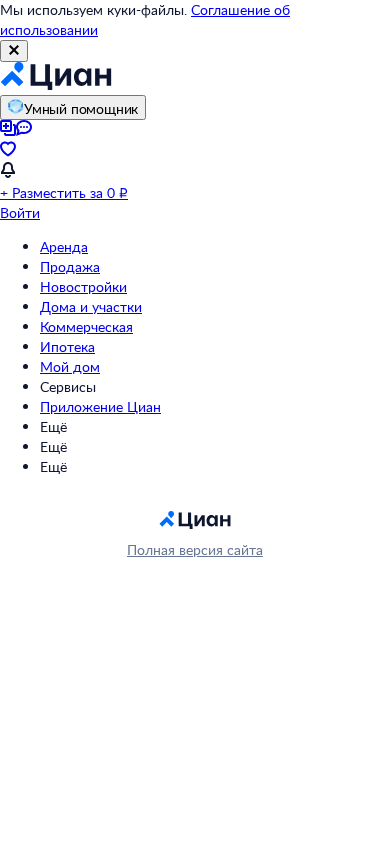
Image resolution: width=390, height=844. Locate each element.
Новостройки (83, 286)
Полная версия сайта (195, 549)
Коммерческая (86, 326)
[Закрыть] (14, 51)
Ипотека (67, 346)
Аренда (64, 246)
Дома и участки (91, 306)
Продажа (70, 266)
